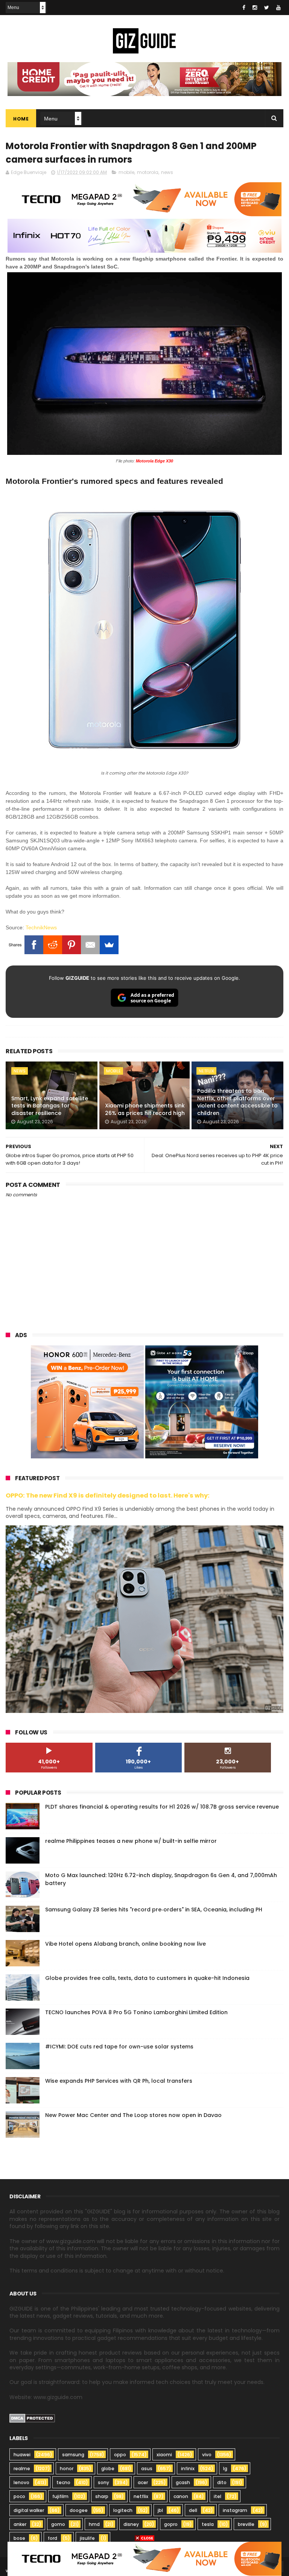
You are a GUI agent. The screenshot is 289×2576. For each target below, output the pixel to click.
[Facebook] (34, 945)
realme (22, 2468)
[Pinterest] (71, 945)
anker (20, 2524)
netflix (206, 1071)
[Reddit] (53, 945)
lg (225, 2468)
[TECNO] (144, 2558)
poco (19, 2496)
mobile (126, 172)
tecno (63, 2482)
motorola (148, 172)
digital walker (29, 2510)
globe (108, 2468)
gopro (171, 2524)
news (167, 172)
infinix (188, 2468)
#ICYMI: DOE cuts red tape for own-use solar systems (119, 2047)
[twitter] (267, 8)
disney (131, 2524)
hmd (94, 2524)
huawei (22, 2455)
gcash (183, 2482)
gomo (58, 2524)
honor (67, 2468)
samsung (73, 2455)
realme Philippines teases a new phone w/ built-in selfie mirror (131, 1841)
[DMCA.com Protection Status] (32, 2421)
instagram (235, 2510)
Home (21, 119)
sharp (102, 2496)
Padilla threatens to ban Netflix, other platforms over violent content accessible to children (237, 1102)
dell (193, 2510)
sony (103, 2482)
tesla (208, 2524)
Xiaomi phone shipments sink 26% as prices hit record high (145, 1109)
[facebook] (244, 8)
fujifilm (60, 2496)
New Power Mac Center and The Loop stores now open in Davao (133, 2115)
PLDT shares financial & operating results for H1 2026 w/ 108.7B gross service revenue (162, 1807)
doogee (79, 2510)
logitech (123, 2510)
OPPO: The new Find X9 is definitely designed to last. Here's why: (108, 1495)
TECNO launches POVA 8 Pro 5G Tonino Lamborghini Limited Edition (136, 2012)
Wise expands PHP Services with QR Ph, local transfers (119, 2081)
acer (143, 2482)
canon (181, 2496)
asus (147, 2468)
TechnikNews (41, 927)
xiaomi (164, 2455)
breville (246, 2524)
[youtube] (278, 8)
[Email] (90, 945)
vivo (207, 2455)
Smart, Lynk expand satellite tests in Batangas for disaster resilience (50, 1106)
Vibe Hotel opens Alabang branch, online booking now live (125, 1944)
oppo (120, 2455)
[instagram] (255, 8)
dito (222, 2482)
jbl (160, 2510)
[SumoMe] (109, 945)
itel (218, 2496)
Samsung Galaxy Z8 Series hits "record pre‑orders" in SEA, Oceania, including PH (154, 1910)
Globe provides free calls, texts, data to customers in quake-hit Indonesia (147, 1978)
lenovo (21, 2482)
